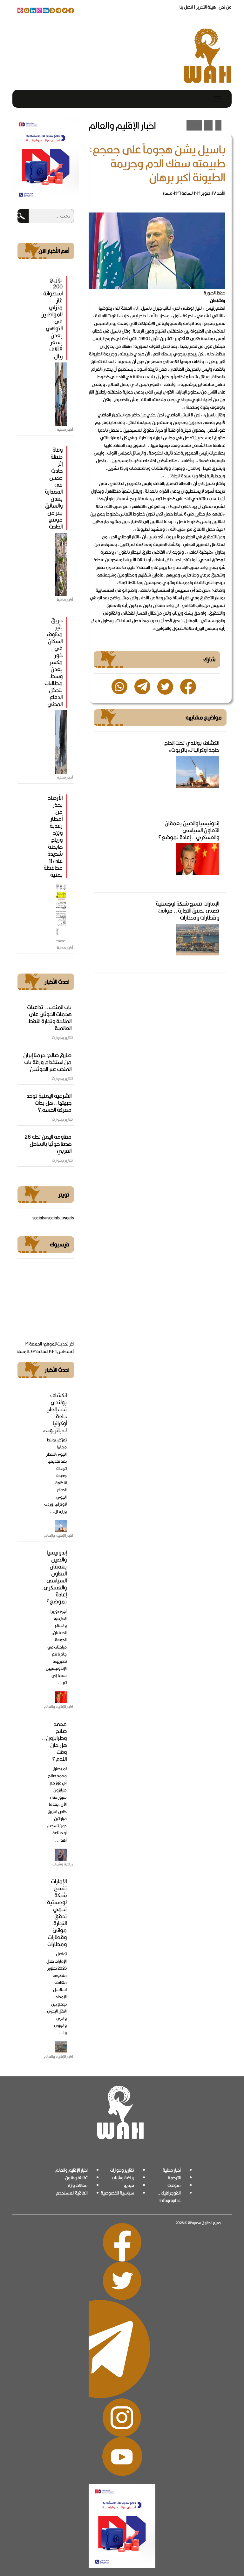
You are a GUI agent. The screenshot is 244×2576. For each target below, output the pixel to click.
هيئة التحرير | (204, 7)
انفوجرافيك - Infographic (169, 2197)
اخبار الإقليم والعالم (71, 2170)
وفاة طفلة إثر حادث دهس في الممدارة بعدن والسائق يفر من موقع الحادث (54, 488)
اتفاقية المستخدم (72, 2193)
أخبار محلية (172, 2170)
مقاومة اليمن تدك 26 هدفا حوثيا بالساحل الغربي (48, 1144)
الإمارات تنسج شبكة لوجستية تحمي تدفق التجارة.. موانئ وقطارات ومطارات (187, 910)
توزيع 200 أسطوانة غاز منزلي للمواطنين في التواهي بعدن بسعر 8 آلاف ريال (51, 318)
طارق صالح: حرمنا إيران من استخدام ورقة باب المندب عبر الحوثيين (47, 1062)
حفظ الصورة (214, 293)
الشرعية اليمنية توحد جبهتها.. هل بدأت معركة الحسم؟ (49, 1103)
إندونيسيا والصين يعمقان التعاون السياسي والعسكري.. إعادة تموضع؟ (189, 830)
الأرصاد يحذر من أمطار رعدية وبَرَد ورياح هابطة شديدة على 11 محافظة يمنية (53, 836)
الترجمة (174, 2178)
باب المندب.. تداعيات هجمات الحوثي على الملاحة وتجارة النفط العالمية (49, 1018)
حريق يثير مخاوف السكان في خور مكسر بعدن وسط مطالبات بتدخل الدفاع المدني (54, 662)
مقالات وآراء (78, 2185)
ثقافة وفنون (76, 2178)
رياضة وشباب (123, 2178)
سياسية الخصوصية (117, 2193)
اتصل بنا (186, 7)
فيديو (129, 2185)
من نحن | (224, 7)
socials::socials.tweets (53, 1218)
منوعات (174, 2185)
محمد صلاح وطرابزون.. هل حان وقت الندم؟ (54, 1741)
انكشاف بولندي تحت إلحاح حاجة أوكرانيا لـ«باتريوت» (192, 746)
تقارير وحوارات (122, 2170)
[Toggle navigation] (217, 99)
